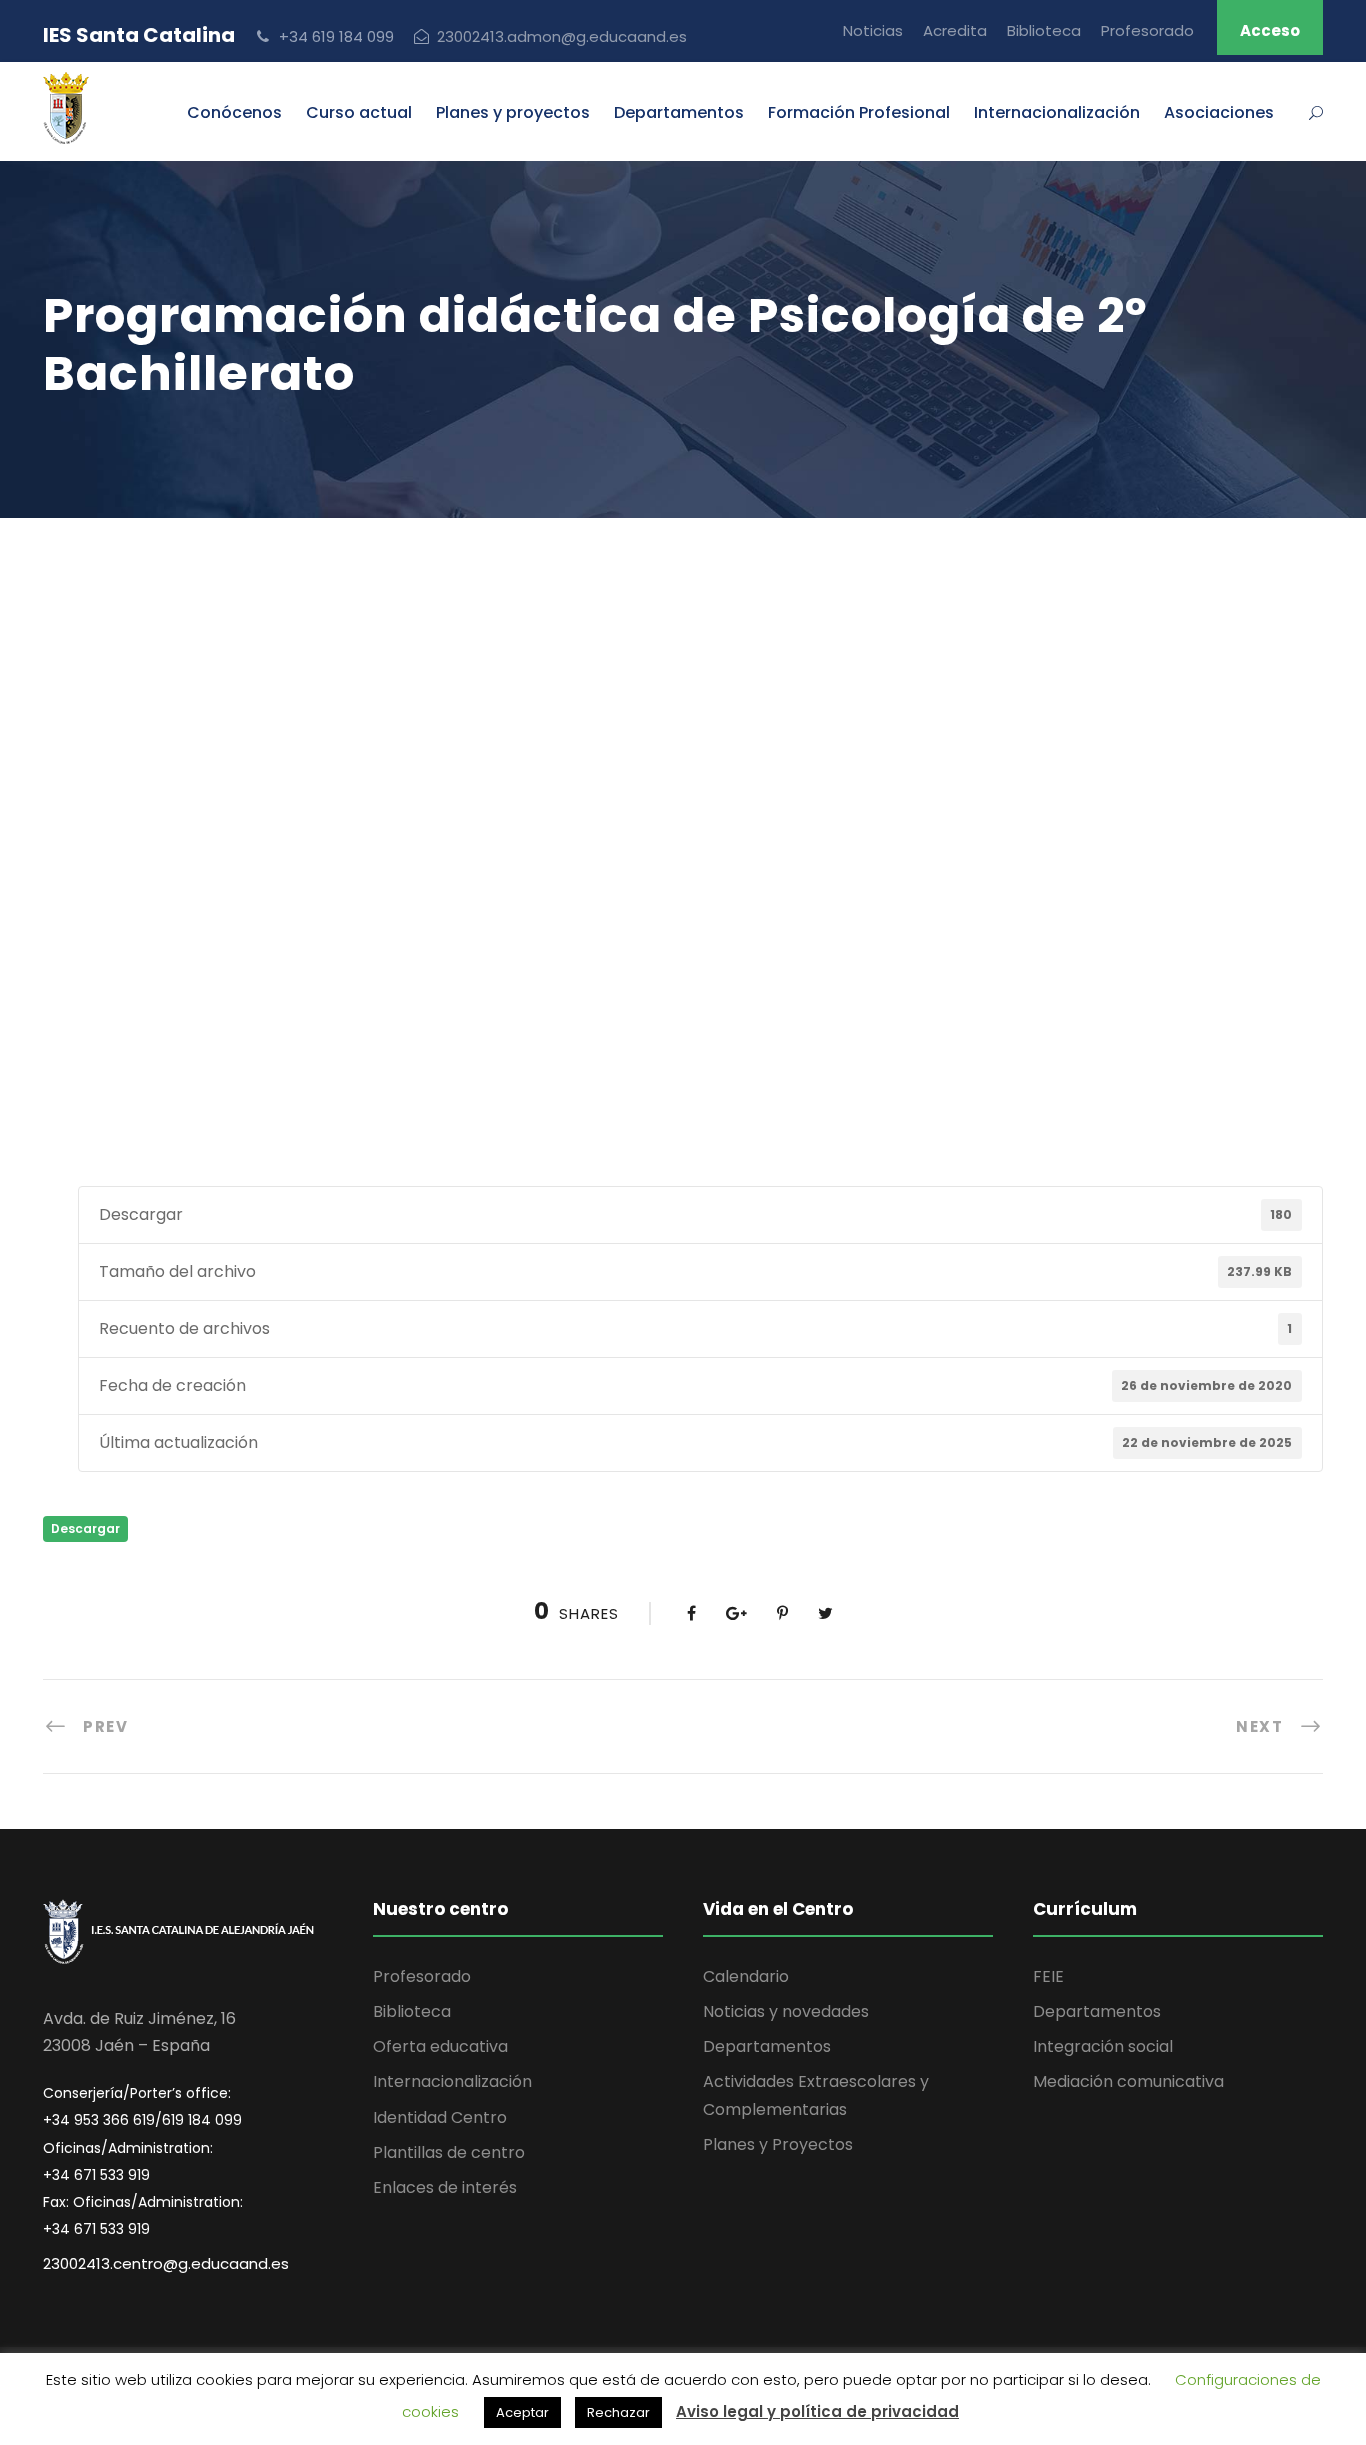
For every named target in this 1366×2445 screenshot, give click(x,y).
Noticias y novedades (786, 2011)
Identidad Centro (440, 2117)
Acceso (1270, 30)
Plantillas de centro (449, 2152)
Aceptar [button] (522, 2412)
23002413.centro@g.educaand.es (166, 2263)
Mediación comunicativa (1128, 2081)
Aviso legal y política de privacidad (817, 2411)
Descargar (85, 1528)
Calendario (746, 1976)
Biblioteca (1044, 30)
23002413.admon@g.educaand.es (562, 36)
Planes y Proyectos (778, 2144)
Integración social (1103, 2046)
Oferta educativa (440, 2046)
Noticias (873, 30)
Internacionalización (452, 2081)
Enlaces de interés (445, 2187)
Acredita (955, 30)
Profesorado (1147, 30)
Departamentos (679, 112)
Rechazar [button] (618, 2412)
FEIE (1048, 1976)
